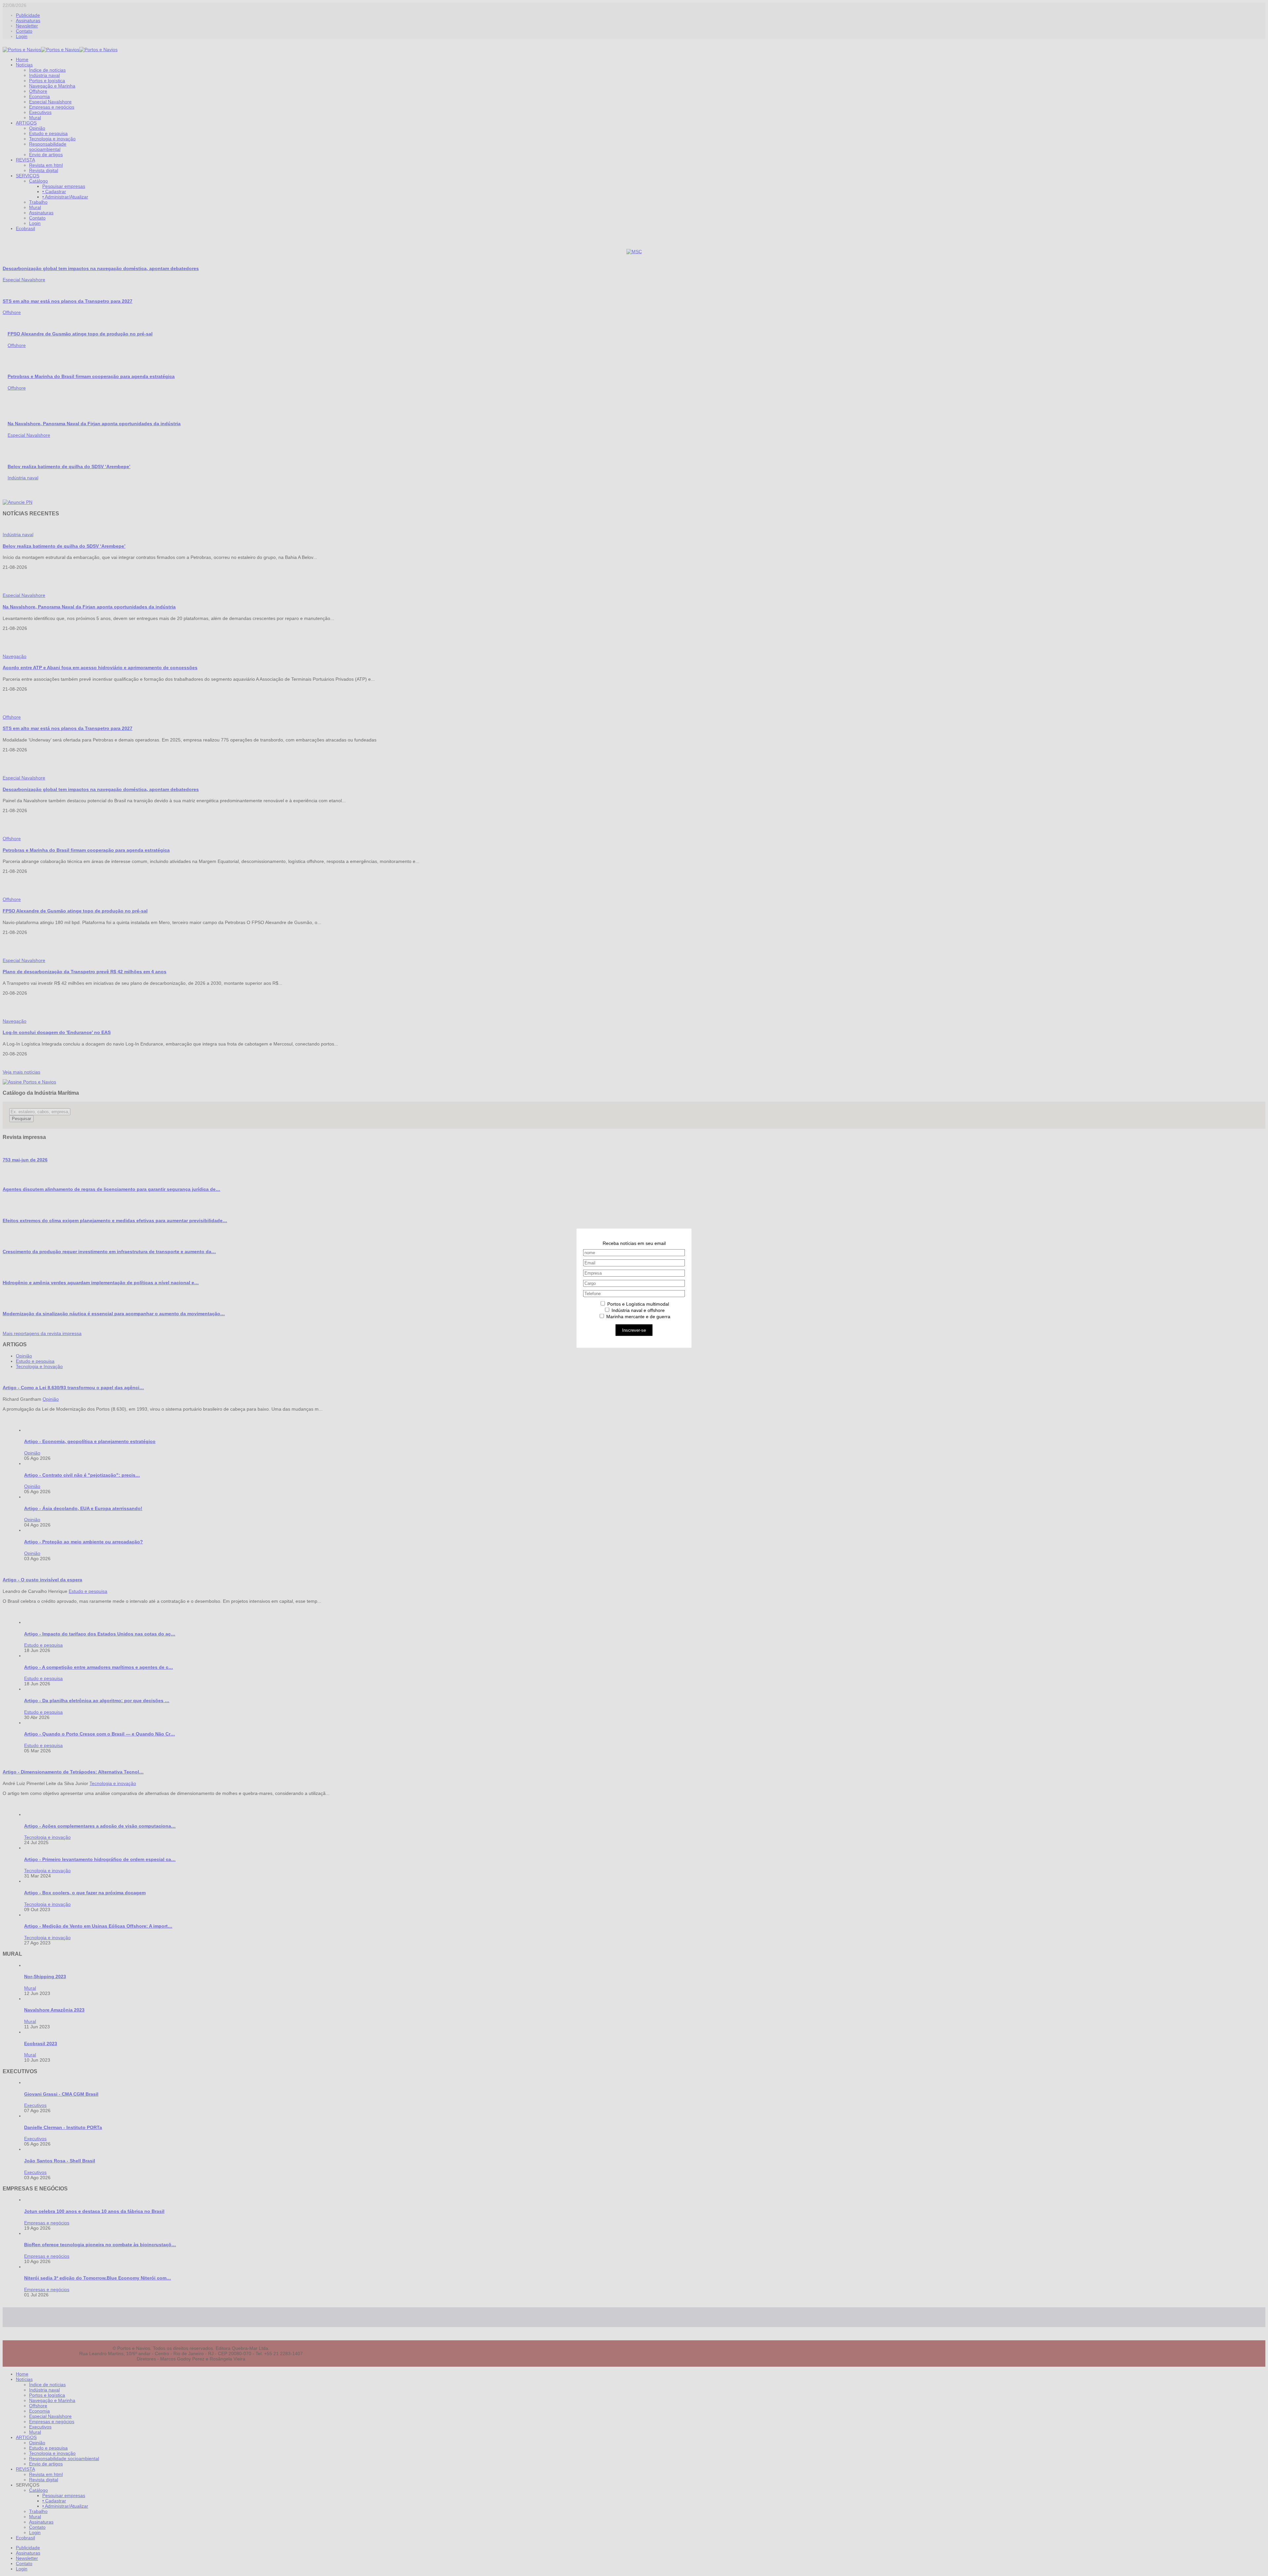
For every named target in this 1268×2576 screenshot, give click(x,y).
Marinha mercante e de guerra (638, 1316)
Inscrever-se (634, 1330)
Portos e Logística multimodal (637, 1304)
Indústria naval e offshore (637, 1310)
